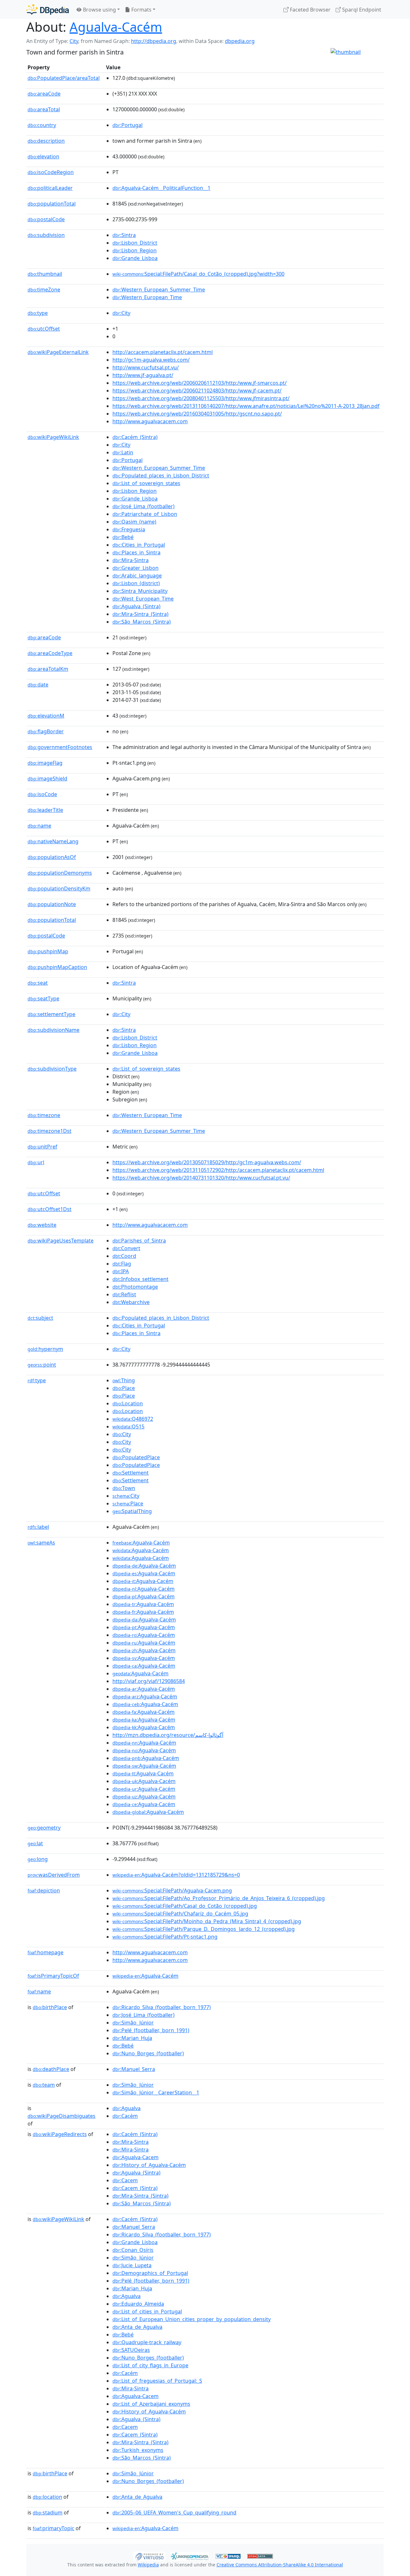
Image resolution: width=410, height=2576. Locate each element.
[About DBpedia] (48, 9)
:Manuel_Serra (134, 2069)
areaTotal (44, 109)
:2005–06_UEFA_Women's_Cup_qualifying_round (174, 2513)
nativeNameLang (53, 841)
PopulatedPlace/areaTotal (64, 78)
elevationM (46, 716)
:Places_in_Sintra (136, 552)
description (46, 141)
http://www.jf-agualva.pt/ (143, 375)
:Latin (123, 452)
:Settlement (131, 1473)
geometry (44, 1828)
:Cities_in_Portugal (139, 545)
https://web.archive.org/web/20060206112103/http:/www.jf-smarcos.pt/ (200, 383)
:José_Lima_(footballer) (143, 506)
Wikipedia (148, 2565)
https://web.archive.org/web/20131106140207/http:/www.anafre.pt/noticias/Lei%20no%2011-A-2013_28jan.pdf (246, 406)
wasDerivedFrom (54, 1875)
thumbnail (45, 274)
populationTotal (52, 204)
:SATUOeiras (131, 2350)
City (74, 41)
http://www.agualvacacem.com (150, 421)
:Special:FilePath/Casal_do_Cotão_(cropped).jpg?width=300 (198, 274)
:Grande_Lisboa (135, 258)
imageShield (47, 779)
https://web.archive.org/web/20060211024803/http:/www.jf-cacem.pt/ (197, 391)
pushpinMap (48, 951)
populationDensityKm (59, 888)
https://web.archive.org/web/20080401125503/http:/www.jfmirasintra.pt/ (201, 398)
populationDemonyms (60, 873)
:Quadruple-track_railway (147, 2342)
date (38, 685)
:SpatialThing (132, 1511)
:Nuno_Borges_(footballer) (148, 2053)
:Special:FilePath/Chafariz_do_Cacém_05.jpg (180, 1914)
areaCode (44, 94)
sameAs (41, 1543)
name (39, 826)
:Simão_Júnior (133, 2023)
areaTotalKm (48, 669)
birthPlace (50, 2007)
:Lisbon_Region (135, 250)
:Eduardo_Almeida (138, 2304)
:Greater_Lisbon (135, 568)
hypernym (45, 1349)
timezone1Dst (49, 1131)
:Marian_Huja (132, 2038)
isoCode (42, 794)
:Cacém (125, 2116)
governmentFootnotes (60, 747)
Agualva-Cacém (116, 27)
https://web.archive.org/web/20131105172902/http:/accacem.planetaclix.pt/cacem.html (218, 1170)
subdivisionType (52, 1069)
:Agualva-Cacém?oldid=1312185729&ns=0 (176, 1875)
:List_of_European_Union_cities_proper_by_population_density (192, 2319)
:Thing (124, 1380)
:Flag (122, 1264)
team (44, 2085)
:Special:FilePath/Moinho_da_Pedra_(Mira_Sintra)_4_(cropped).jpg (207, 1921)
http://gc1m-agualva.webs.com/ (151, 360)
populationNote (52, 904)
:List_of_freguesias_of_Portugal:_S (157, 2381)
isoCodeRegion (51, 172)
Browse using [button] (99, 10)
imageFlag (45, 763)
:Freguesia (129, 529)
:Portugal (127, 125)
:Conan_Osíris (133, 2250)
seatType (43, 998)
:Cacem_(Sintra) (135, 2188)
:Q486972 (133, 1419)
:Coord (124, 1256)
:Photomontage (135, 1287)
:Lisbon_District (135, 243)
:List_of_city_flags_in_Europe (150, 2365)
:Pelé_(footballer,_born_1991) (151, 2030)
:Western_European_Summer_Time (159, 290)
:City (121, 313)
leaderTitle (45, 810)
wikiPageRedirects (60, 2134)
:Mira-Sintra (131, 560)
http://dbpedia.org (154, 41)
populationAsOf (52, 857)
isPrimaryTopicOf (53, 1976)
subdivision (46, 235)
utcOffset (44, 329)
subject (40, 1318)
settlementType (51, 1014)
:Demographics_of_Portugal (150, 2273)
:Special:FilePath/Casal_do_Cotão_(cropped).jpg (185, 1906)
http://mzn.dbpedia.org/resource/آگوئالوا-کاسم (168, 1735)
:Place (124, 1388)
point (42, 1365)
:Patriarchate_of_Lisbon (145, 514)
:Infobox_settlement (140, 1279)
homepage (45, 1952)
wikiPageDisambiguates (61, 2116)
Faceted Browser (310, 10)
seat (38, 983)
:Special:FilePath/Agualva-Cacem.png (172, 1890)
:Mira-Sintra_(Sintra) (140, 614)
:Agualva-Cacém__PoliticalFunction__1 (161, 188)
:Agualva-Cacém (141, 1543)
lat (35, 1843)
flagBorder (46, 731)
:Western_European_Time (147, 297)
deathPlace (51, 2069)
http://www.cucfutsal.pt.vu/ (146, 367)
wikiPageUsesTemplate (61, 1241)
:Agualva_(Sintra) (136, 606)
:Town (124, 1488)
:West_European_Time (143, 599)
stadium (48, 2513)
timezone (44, 1115)
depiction (44, 1890)
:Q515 (128, 1427)
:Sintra (124, 235)
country (42, 125)
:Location (128, 1403)
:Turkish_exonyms (138, 2450)
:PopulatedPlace (136, 1457)
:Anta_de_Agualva (137, 2327)
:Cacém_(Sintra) (135, 437)
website (42, 1225)
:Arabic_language (137, 576)
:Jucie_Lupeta (132, 2265)
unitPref (42, 1147)
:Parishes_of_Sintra (139, 1241)
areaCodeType (50, 653)
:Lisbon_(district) (136, 583)
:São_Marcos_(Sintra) (142, 622)
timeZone (44, 290)
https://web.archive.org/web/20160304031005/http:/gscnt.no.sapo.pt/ (197, 414)
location (47, 2497)
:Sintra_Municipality (140, 591)
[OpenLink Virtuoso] (149, 2555)
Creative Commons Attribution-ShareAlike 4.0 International (280, 2565)
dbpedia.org (240, 41)
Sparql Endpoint (361, 10)
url (36, 1162)
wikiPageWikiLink (53, 437)
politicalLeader (50, 188)
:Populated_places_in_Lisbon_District (161, 476)
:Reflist (124, 1294)
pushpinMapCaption (57, 967)
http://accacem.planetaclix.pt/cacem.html (163, 352)
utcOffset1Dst (49, 1209)
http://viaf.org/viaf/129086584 (149, 1681)
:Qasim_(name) (134, 522)
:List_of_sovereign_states (146, 483)
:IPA (121, 1271)
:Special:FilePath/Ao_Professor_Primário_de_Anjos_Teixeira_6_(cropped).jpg (219, 1898)
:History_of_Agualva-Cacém (149, 2165)
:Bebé (123, 537)
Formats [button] (141, 10)
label (38, 1527)
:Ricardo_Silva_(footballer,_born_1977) (162, 2007)
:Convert (126, 1248)
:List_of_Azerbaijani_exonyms (151, 2404)
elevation (43, 156)
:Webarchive (131, 1302)
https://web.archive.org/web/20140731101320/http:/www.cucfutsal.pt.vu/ (201, 1178)
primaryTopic (53, 2528)
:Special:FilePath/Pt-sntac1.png (165, 1937)
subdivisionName (53, 1030)
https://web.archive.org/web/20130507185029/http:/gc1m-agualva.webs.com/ (207, 1162)
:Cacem (125, 2180)
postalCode (46, 219)
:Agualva (127, 2108)
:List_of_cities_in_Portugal (147, 2311)
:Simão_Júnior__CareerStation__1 (156, 2092)
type (38, 313)
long (38, 1859)
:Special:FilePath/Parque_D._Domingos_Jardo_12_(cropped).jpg (204, 1929)
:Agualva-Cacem (135, 2157)
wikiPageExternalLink (58, 352)
